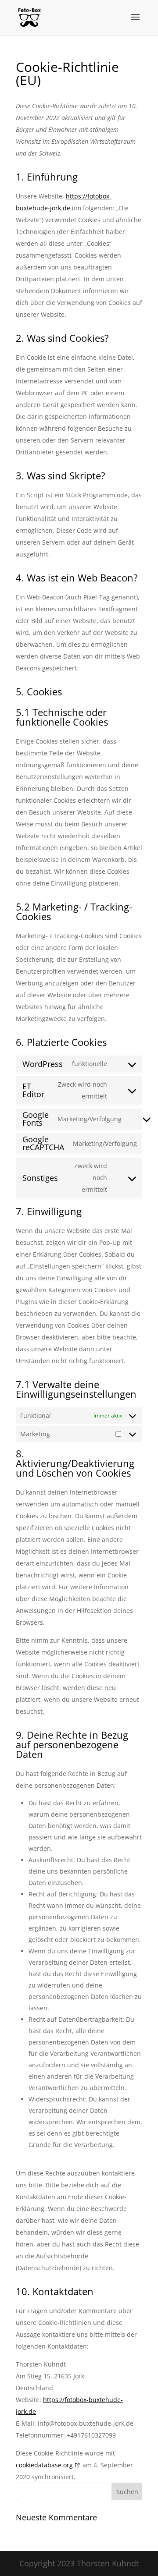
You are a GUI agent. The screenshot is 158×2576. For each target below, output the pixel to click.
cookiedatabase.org (44, 2465)
